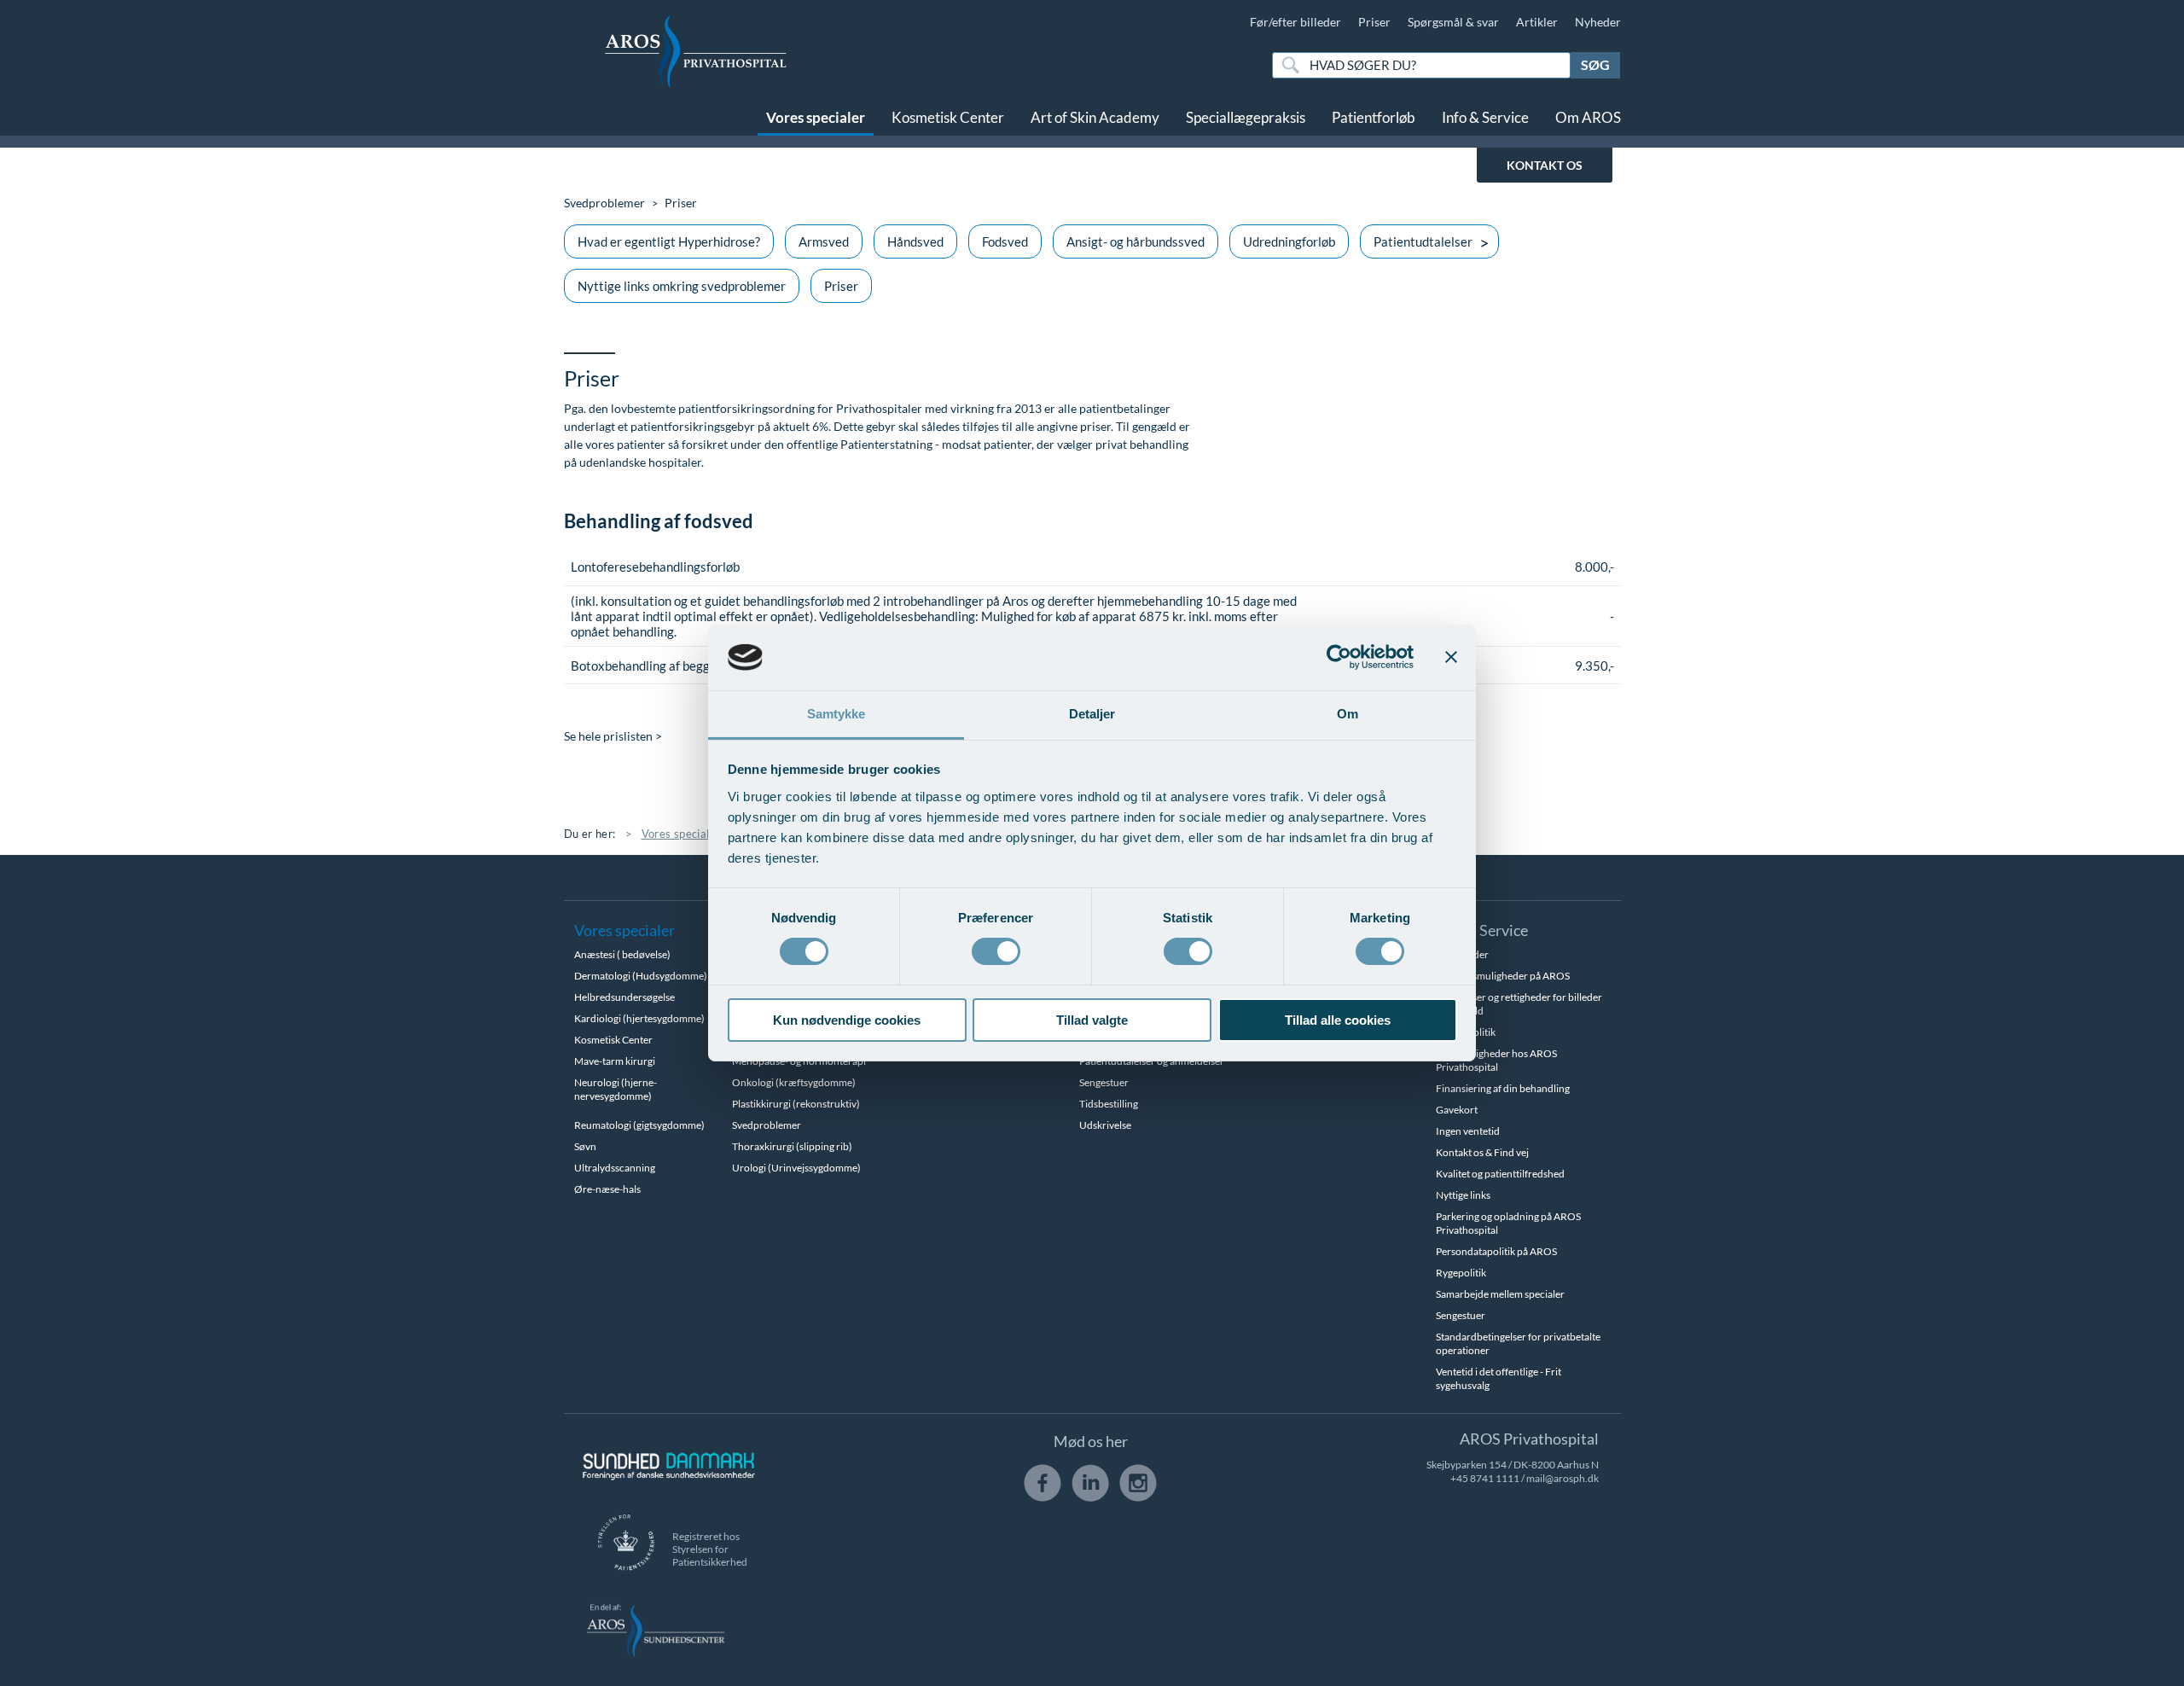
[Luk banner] (1451, 657)
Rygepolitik (1461, 1273)
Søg (1595, 64)
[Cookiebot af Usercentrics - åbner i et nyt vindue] (1339, 657)
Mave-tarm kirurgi (615, 1061)
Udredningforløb (1289, 241)
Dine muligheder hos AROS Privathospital (1496, 1060)
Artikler (1537, 22)
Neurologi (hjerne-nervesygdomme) (616, 1089)
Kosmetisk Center (948, 117)
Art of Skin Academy (1095, 117)
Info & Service (1485, 117)
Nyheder (1598, 22)
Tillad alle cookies (1338, 1020)
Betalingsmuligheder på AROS (1503, 976)
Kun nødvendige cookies (847, 1020)
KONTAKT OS (1545, 165)
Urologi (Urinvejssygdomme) (796, 1168)
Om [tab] (1348, 714)
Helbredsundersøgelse (624, 997)
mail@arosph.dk (1562, 1478)
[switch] (996, 950)
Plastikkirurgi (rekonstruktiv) (796, 1104)
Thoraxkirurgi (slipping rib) (792, 1146)
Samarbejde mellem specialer (1500, 1294)
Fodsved (1005, 241)
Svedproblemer (604, 203)
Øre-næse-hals (607, 1189)
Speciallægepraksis (1246, 117)
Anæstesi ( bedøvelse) (622, 954)
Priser (1374, 22)
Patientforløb (1374, 117)
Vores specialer (816, 117)
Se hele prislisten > (613, 736)
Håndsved (915, 241)
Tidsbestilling (1109, 1104)
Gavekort (1457, 1110)
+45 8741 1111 (1485, 1478)
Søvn (585, 1146)
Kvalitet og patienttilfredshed (1500, 1174)
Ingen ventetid (1468, 1131)
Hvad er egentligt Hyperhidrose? (669, 241)
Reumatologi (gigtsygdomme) (639, 1125)
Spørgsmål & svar (1453, 22)
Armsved (824, 241)
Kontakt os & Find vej (1482, 1152)
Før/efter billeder (1295, 22)
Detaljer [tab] (1092, 714)
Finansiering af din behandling (1503, 1088)
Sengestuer (1104, 1082)
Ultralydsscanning (615, 1168)
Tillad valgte (1092, 1020)
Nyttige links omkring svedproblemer (682, 286)
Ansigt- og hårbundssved (1136, 241)
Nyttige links (1463, 1195)
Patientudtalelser (1423, 241)
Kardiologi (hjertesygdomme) (639, 1018)
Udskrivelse (1105, 1125)
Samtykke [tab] (836, 714)
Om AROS (1588, 117)
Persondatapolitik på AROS (1496, 1251)
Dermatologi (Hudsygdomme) (641, 976)
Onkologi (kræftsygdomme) (794, 1082)
